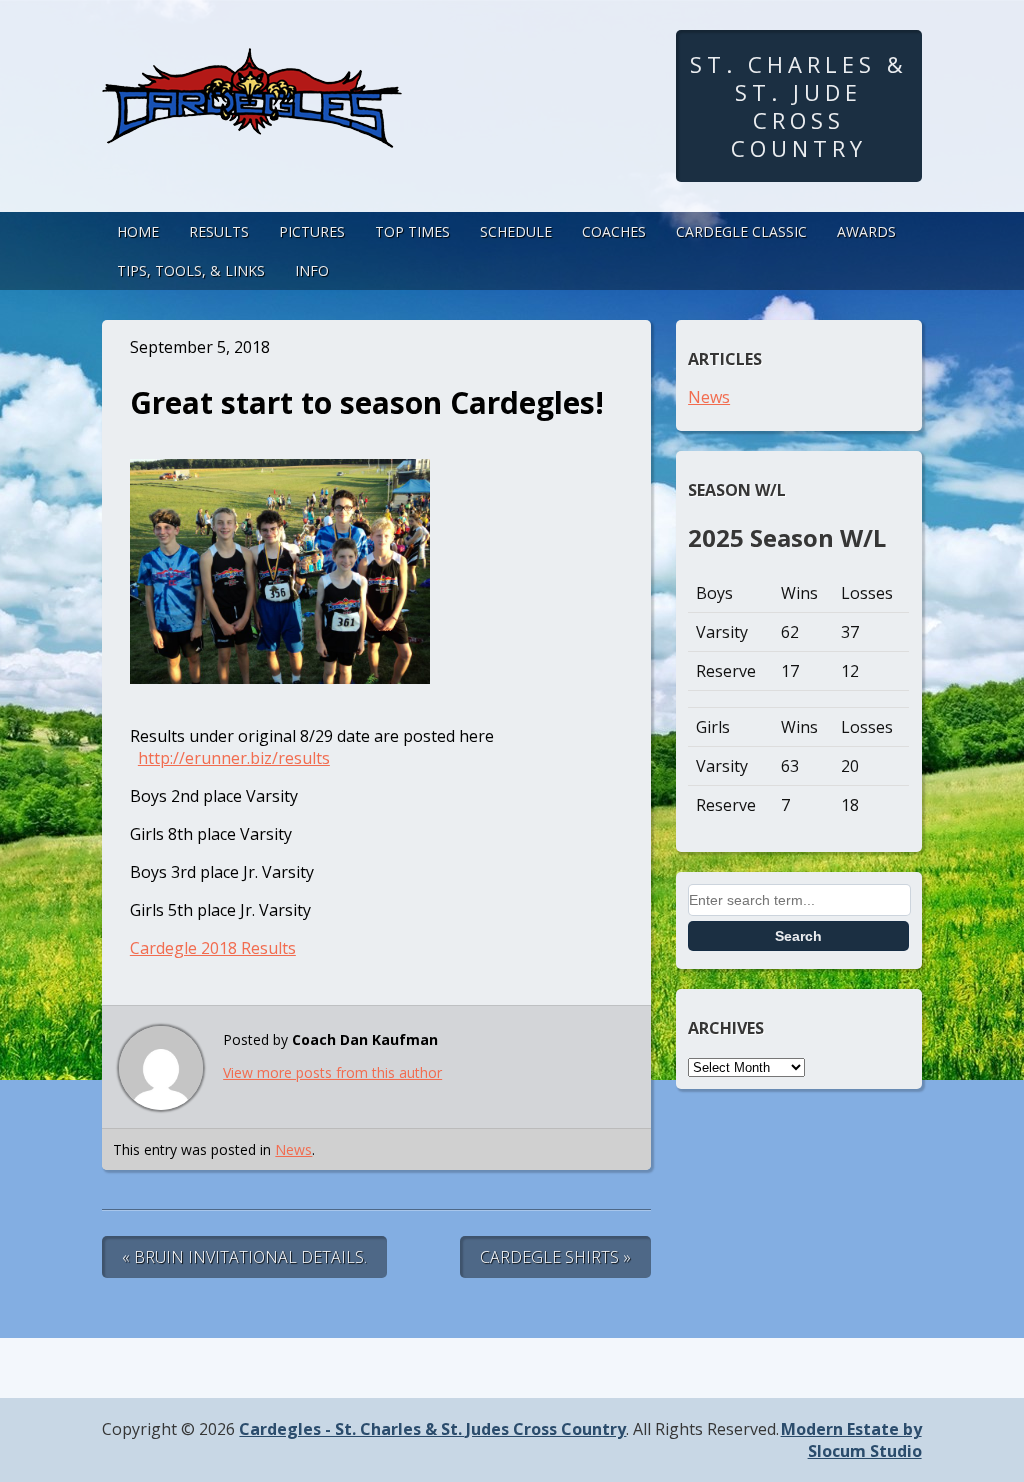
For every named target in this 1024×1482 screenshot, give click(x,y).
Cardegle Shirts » (555, 1257)
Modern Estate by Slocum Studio (851, 1440)
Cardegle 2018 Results (213, 948)
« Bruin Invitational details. (244, 1257)
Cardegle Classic (741, 231)
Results (219, 231)
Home (138, 231)
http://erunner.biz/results (234, 758)
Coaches (614, 231)
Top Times (412, 231)
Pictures (312, 231)
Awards (866, 231)
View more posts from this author (332, 1072)
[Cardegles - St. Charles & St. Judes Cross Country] (252, 129)
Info (312, 270)
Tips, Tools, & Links (191, 270)
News (293, 1149)
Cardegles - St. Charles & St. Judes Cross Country (432, 1429)
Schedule (516, 231)
